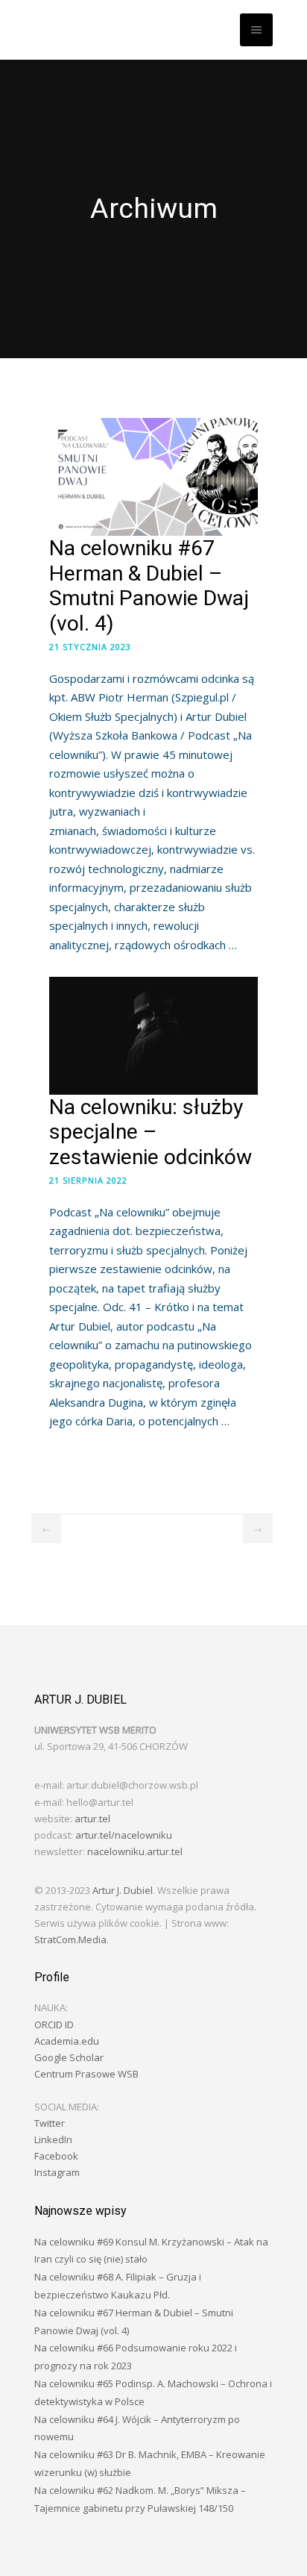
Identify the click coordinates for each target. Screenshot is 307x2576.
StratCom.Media (70, 1939)
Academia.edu (67, 2041)
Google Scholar (69, 2057)
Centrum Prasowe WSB (86, 2074)
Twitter (50, 2123)
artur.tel (92, 1819)
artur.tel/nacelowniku (124, 1835)
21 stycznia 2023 (90, 647)
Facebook (56, 2156)
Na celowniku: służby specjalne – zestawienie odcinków (151, 1132)
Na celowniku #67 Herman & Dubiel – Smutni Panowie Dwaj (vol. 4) (149, 586)
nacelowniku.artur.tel (135, 1851)
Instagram (57, 2172)
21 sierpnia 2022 (88, 1180)
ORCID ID (54, 2025)
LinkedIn (53, 2139)
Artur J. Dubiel (123, 1890)
